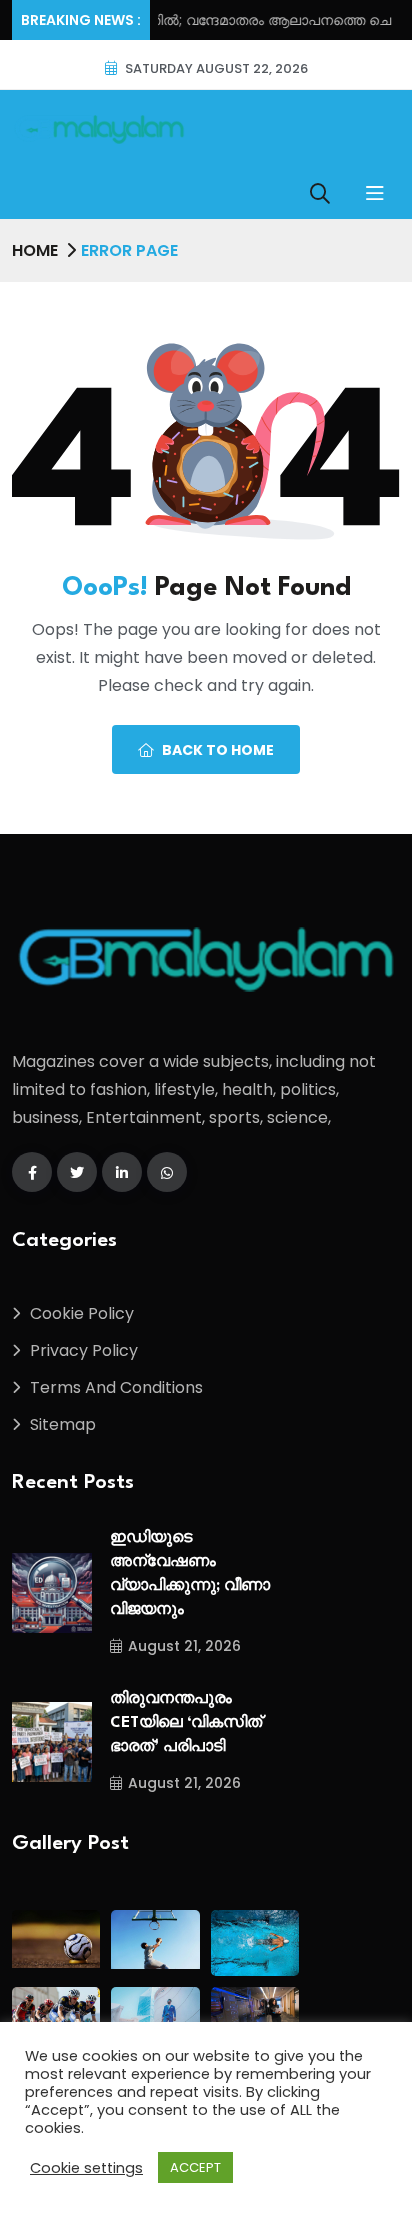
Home (35, 250)
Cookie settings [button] (86, 2168)
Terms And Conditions (116, 1387)
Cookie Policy (82, 1313)
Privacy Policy (84, 1350)
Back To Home (218, 750)
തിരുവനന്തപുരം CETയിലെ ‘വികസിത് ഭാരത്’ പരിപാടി (186, 1723)
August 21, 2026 (184, 1646)
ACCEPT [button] (195, 2167)
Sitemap (63, 1424)
